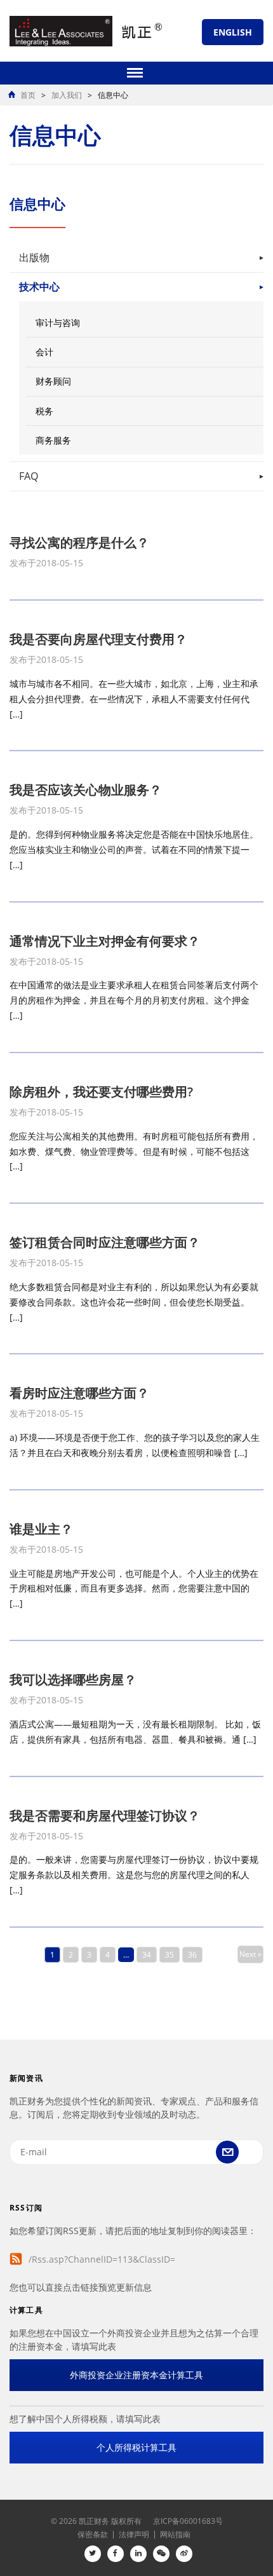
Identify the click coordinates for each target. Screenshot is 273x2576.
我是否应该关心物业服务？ (86, 790)
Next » (250, 1954)
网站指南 (175, 2534)
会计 (44, 352)
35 (170, 1955)
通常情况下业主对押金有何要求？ (105, 941)
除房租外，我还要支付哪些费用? (101, 1092)
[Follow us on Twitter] (93, 2554)
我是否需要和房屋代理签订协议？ (105, 1816)
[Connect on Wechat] (161, 2554)
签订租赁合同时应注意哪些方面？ (105, 1242)
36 (192, 1955)
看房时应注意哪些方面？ (79, 1393)
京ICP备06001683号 (188, 2521)
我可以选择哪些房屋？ (73, 1680)
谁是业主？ (41, 1529)
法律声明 (134, 2534)
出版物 (34, 257)
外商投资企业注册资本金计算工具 (136, 2375)
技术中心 (39, 287)
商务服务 (53, 440)
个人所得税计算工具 (136, 2447)
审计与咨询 (58, 323)
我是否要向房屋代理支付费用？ (98, 639)
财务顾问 (53, 381)
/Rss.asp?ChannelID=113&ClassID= (102, 2259)
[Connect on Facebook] (116, 2554)
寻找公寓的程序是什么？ (79, 542)
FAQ (29, 476)
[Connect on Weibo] (184, 2554)
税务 (44, 411)
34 (147, 1955)
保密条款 (93, 2534)
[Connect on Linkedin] (138, 2554)
